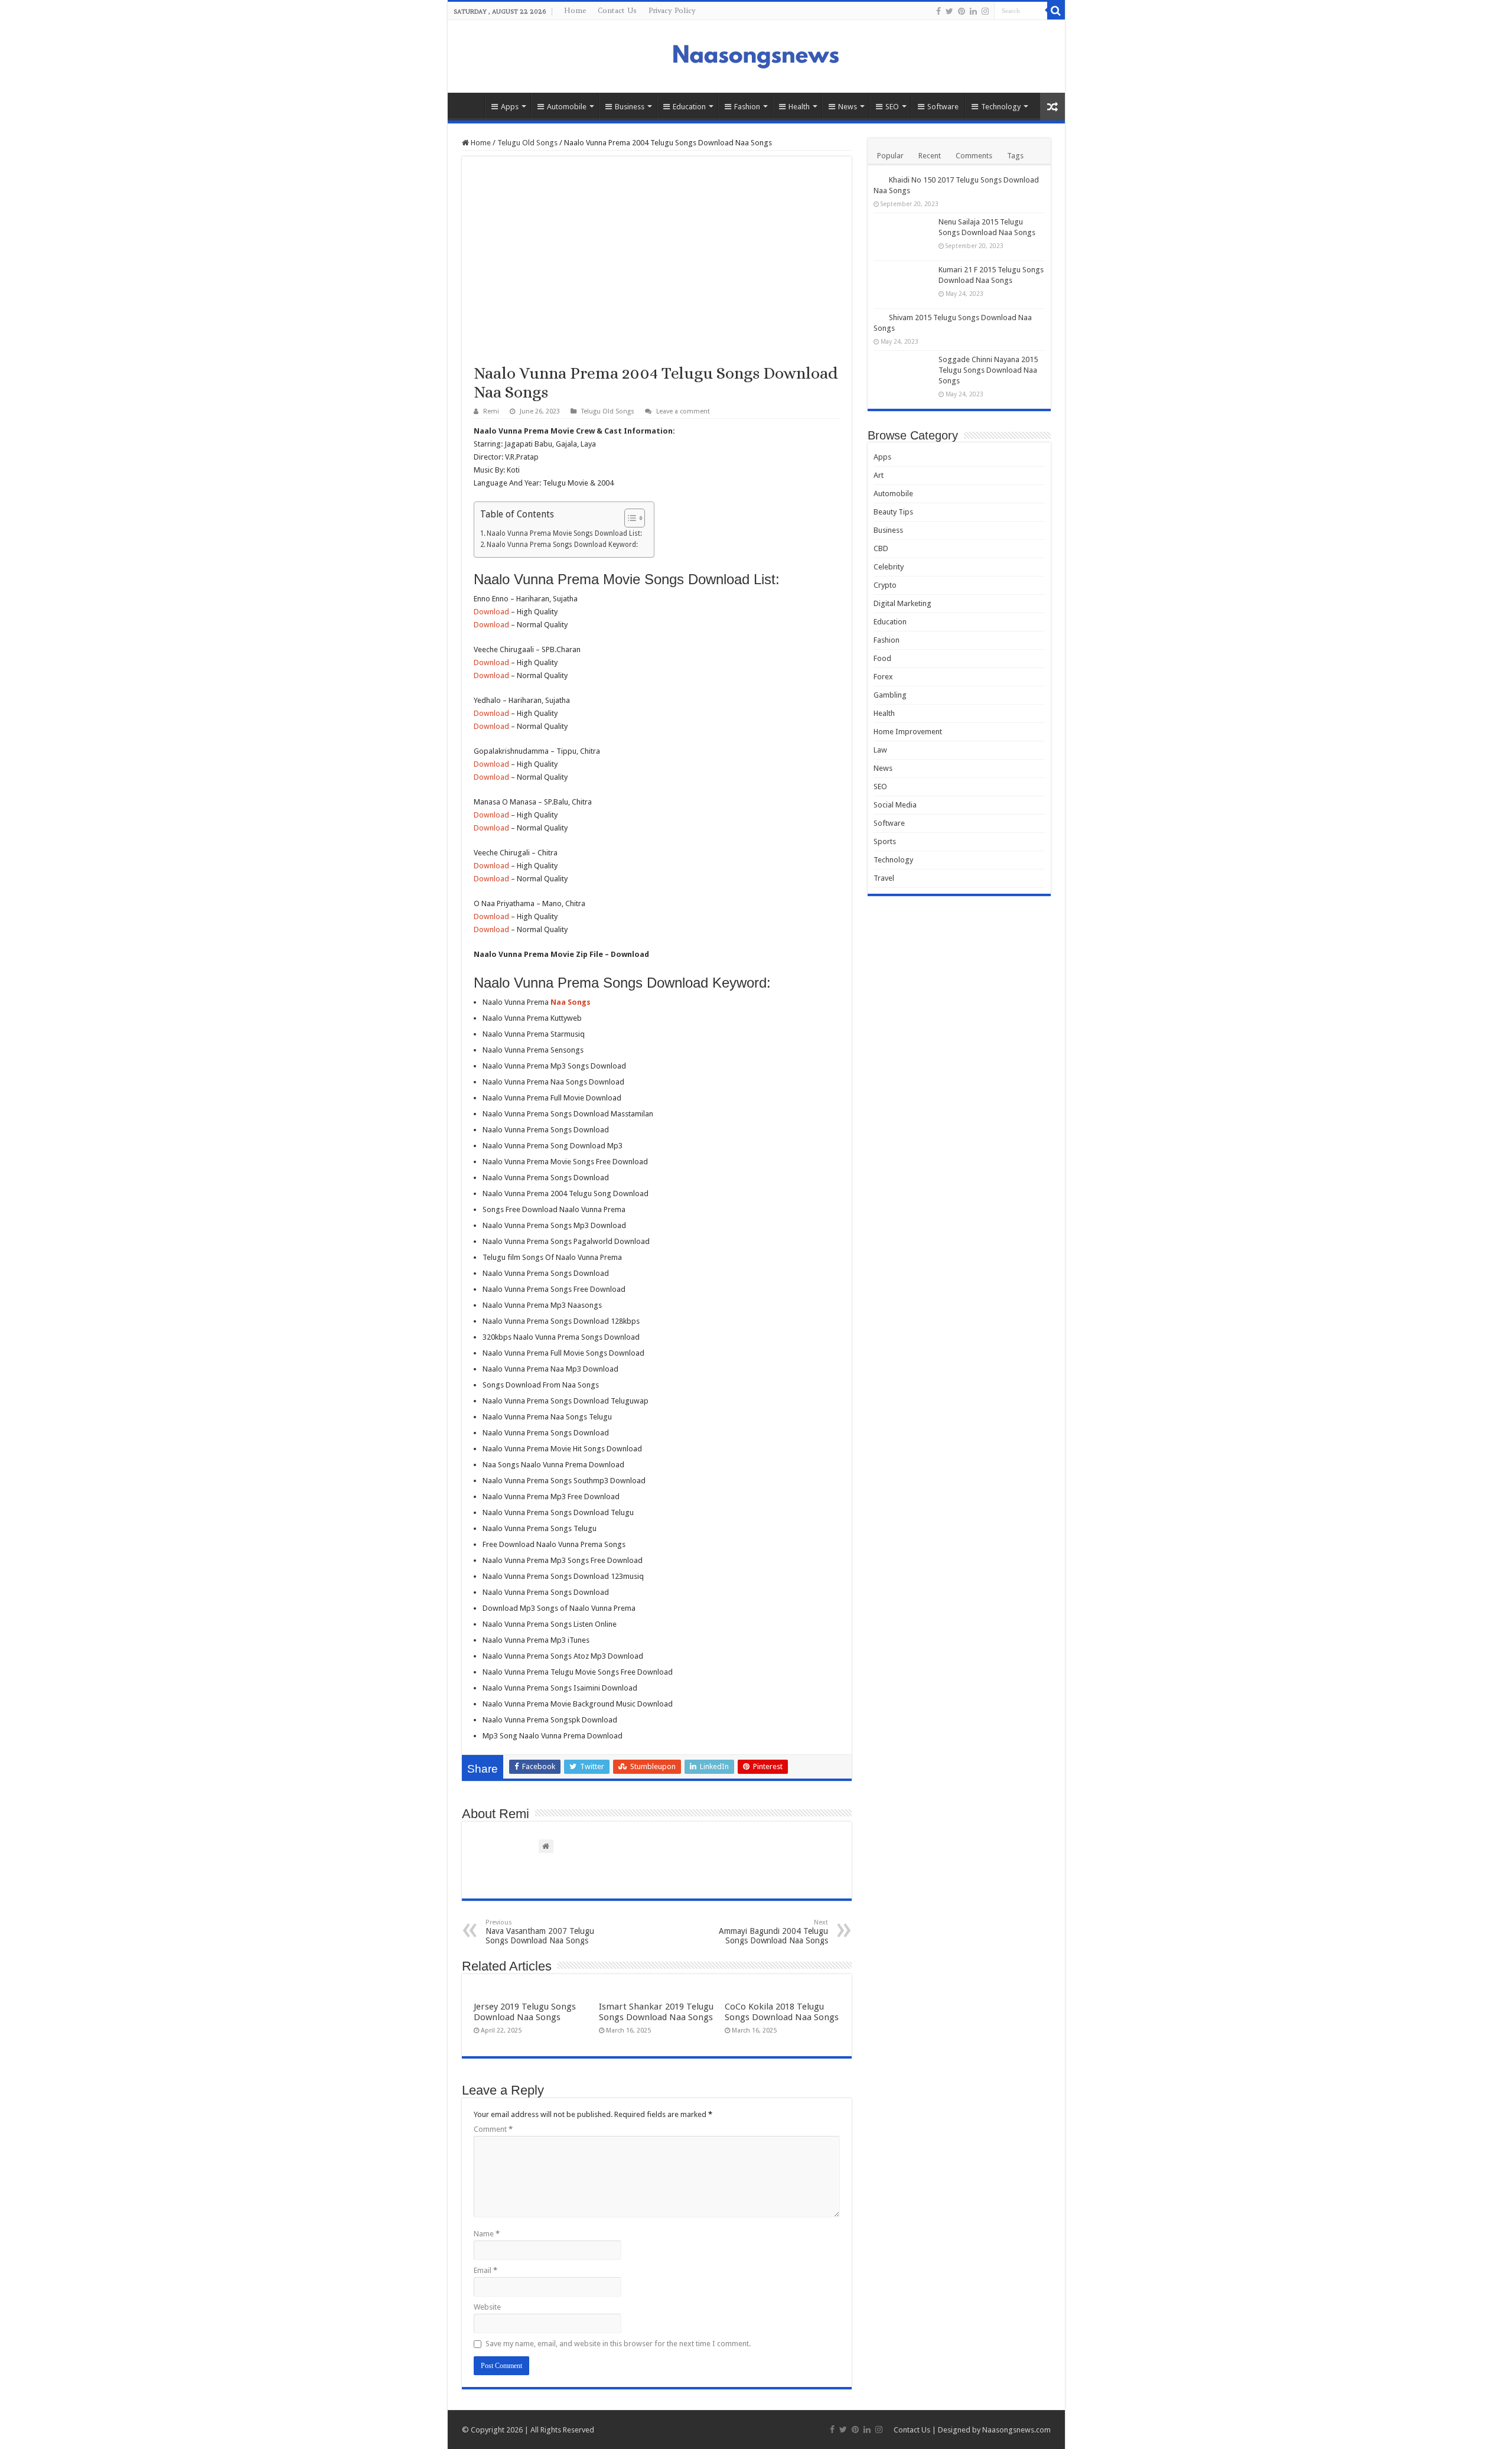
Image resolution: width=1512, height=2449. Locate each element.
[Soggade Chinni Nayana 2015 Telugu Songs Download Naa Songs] (903, 374)
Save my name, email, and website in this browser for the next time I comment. (618, 2344)
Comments (974, 156)
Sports (885, 841)
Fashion (747, 107)
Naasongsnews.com (1016, 2430)
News (848, 107)
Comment (493, 2129)
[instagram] (985, 11)
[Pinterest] (962, 11)
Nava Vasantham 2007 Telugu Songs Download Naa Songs (540, 1932)
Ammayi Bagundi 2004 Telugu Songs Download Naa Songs (773, 1932)
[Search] (1056, 11)
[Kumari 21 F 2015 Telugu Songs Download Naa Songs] (903, 285)
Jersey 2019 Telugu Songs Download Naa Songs (525, 2012)
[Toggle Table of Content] (629, 518)
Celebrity (889, 567)
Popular (890, 156)
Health (799, 107)
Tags (1015, 156)
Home (575, 10)
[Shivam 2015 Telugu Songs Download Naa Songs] (878, 317)
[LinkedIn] (973, 11)
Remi (491, 411)
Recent (930, 156)
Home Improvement (908, 732)
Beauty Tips (893, 512)
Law (880, 750)
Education (689, 107)
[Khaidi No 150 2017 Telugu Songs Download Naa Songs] (878, 180)
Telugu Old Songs (527, 143)
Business (630, 107)
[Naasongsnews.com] (756, 55)
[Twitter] (949, 11)
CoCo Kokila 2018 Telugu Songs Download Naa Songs (782, 2012)
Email (485, 2270)
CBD (881, 548)
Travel (884, 878)
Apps (510, 107)
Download (491, 612)
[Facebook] (939, 11)
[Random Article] (1052, 107)
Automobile (567, 107)
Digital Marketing (902, 603)
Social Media (895, 805)
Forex (883, 677)
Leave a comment (683, 411)
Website (487, 2307)
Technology (1001, 107)
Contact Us (617, 10)
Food (882, 658)
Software (943, 107)
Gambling (890, 695)
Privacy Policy (672, 10)
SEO (892, 107)
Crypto (885, 585)
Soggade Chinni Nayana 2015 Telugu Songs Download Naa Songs (988, 370)
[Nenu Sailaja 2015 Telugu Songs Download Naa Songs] (903, 237)
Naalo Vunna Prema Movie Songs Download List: (564, 533)
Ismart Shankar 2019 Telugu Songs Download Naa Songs (656, 2012)
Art (879, 475)
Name (487, 2234)
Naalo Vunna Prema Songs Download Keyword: (562, 545)
